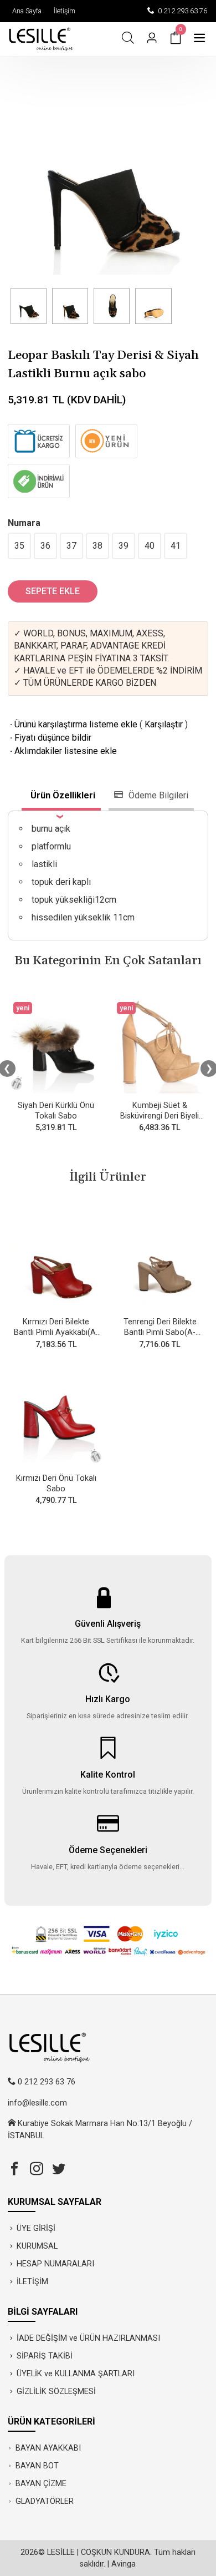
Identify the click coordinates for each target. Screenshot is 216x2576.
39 (124, 546)
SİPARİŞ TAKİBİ (45, 2356)
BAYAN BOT (37, 2466)
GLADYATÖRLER (45, 2501)
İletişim (63, 11)
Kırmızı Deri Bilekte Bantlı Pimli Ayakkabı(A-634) (56, 1332)
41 (176, 546)
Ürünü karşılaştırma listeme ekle (73, 724)
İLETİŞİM (32, 2282)
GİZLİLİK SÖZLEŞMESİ (56, 2392)
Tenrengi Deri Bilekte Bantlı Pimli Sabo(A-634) (160, 1332)
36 (45, 546)
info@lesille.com (37, 2103)
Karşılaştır (164, 724)
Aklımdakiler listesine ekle (62, 751)
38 (97, 546)
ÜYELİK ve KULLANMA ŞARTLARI (76, 2374)
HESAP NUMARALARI (55, 2264)
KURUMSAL (37, 2246)
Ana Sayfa (25, 11)
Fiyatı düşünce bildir (50, 738)
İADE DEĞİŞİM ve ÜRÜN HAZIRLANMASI (88, 2338)
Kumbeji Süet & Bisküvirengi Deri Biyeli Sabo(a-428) (160, 1116)
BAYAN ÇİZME (41, 2484)
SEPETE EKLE (53, 591)
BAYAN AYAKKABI (48, 2448)
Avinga (124, 2564)
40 (150, 546)
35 (19, 546)
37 (71, 546)
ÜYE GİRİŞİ (36, 2228)
